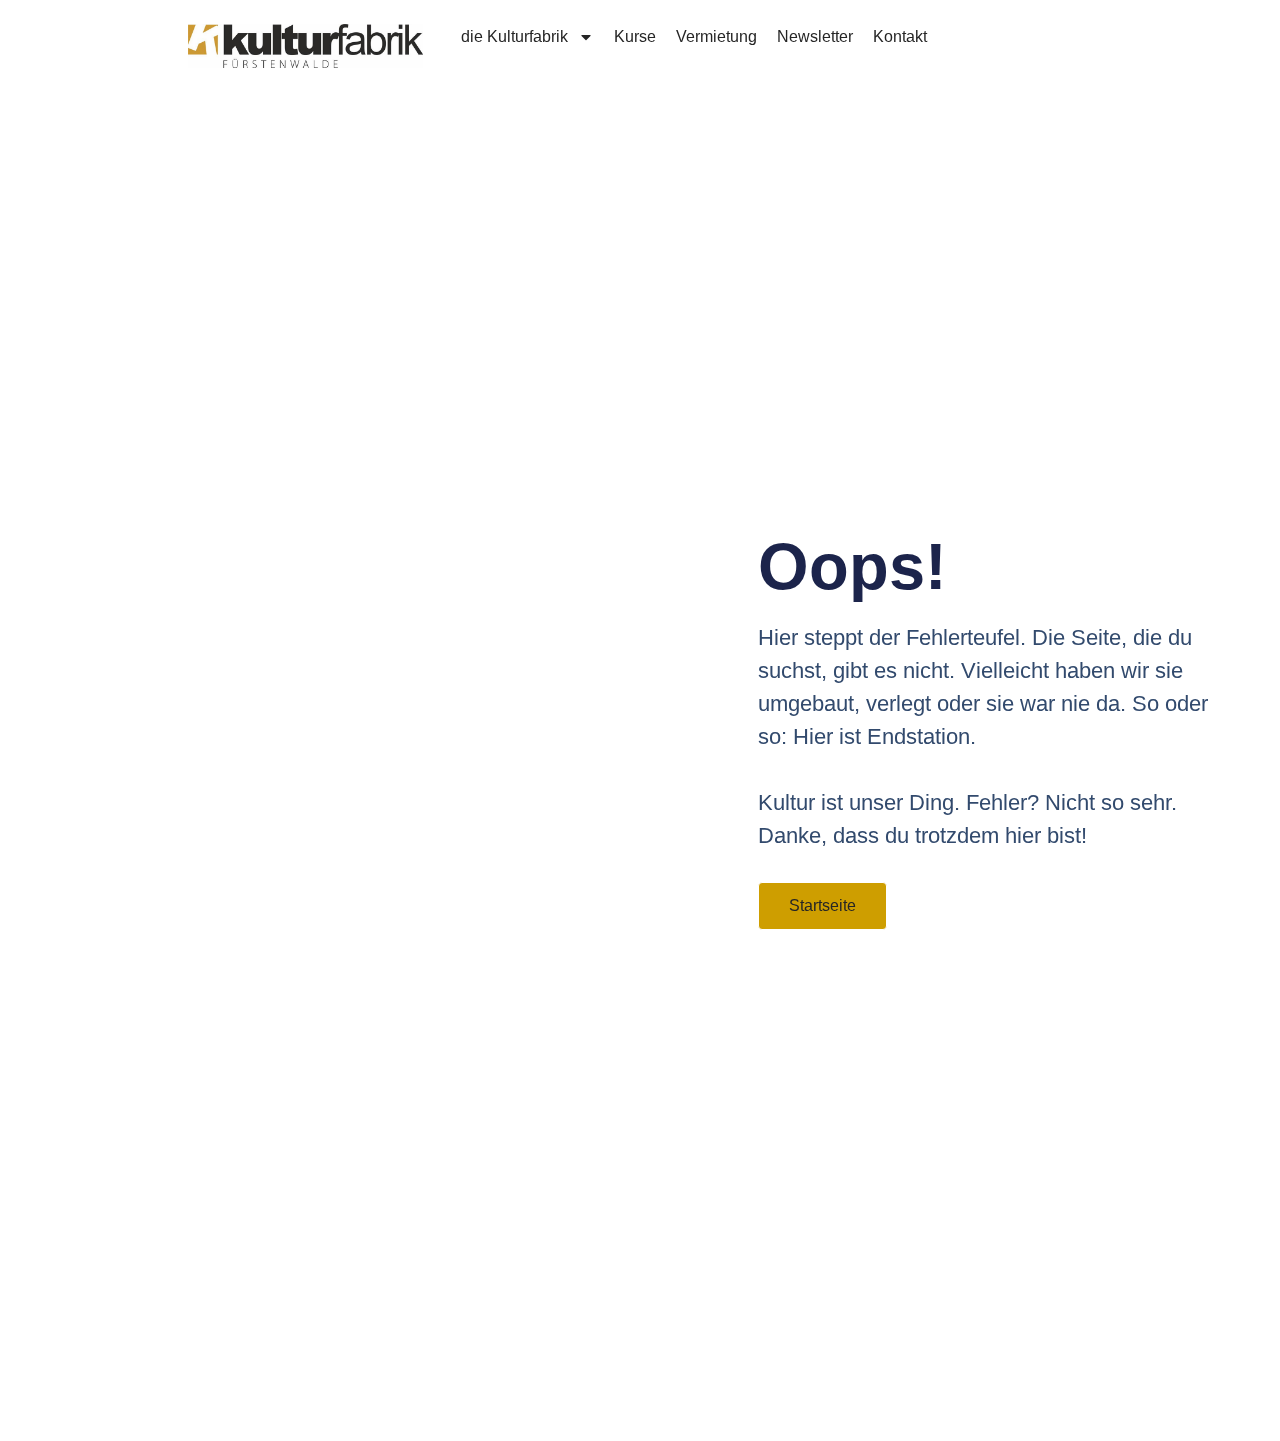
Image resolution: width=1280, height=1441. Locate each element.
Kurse (635, 36)
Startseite (822, 905)
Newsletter (815, 36)
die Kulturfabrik (514, 36)
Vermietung (716, 36)
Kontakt (900, 36)
